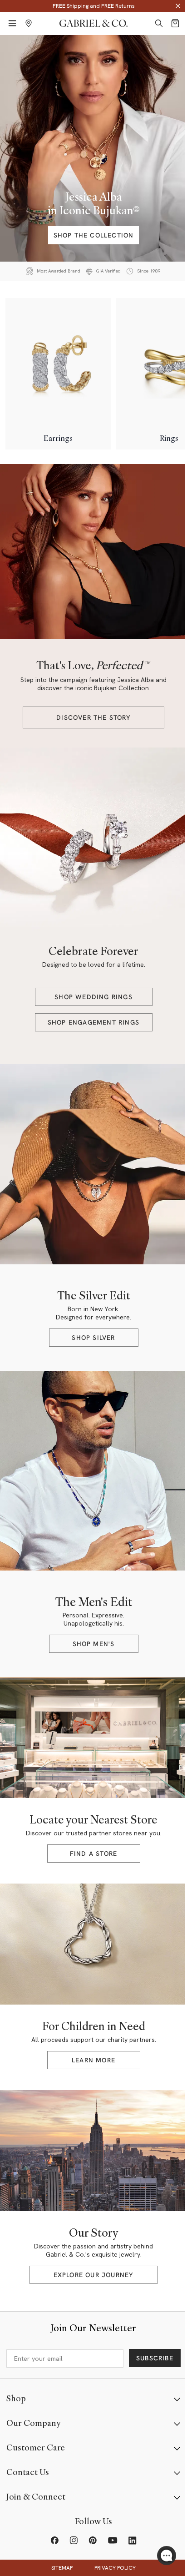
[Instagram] (74, 2541)
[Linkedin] (133, 2541)
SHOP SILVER (93, 1338)
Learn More (93, 2060)
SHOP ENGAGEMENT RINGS (93, 1022)
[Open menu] (12, 23)
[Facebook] (54, 2541)
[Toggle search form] (159, 23)
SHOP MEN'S (94, 1644)
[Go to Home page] (93, 23)
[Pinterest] (93, 2541)
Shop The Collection (94, 235)
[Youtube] (113, 2541)
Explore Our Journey (94, 2275)
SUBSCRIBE (155, 2358)
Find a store (93, 1854)
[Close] (178, 6)
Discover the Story (93, 717)
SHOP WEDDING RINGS (93, 997)
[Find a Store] (29, 23)
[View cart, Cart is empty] (175, 23)
